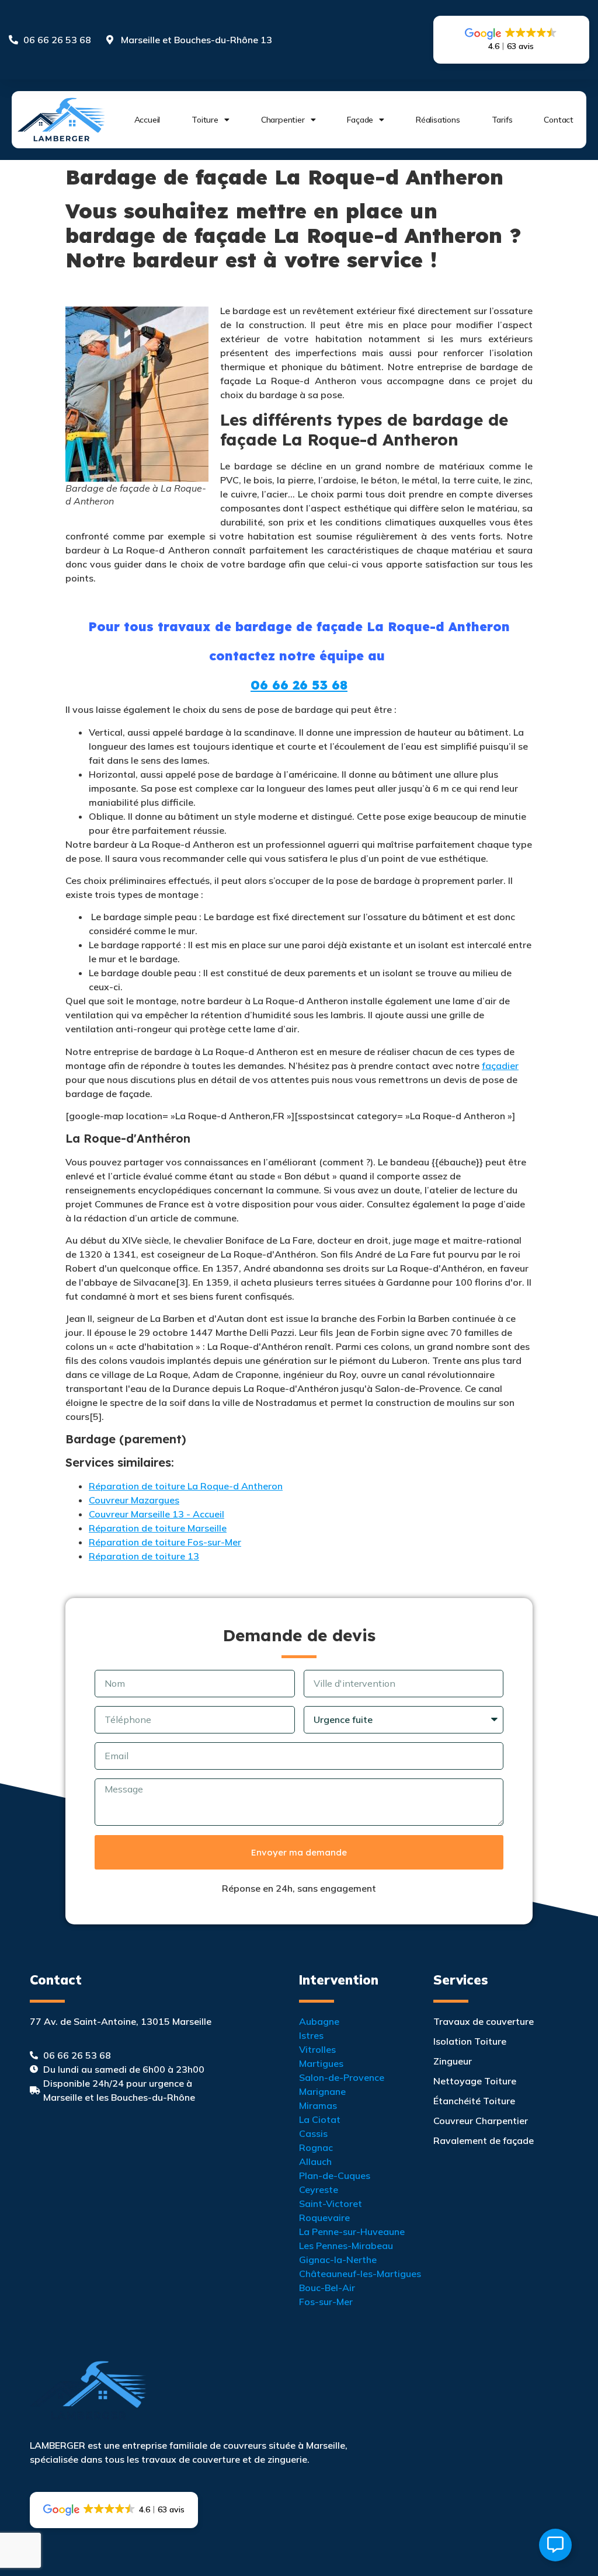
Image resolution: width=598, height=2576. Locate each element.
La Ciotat (320, 2119)
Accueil (147, 120)
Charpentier (283, 120)
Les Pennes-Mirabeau (346, 2246)
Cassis (313, 2133)
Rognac (316, 2147)
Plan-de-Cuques (335, 2175)
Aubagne (319, 2021)
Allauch (315, 2161)
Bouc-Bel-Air (327, 2288)
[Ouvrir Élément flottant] (555, 2545)
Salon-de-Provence (342, 2077)
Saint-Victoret (331, 2203)
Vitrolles (317, 2049)
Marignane (322, 2091)
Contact (559, 120)
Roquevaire (324, 2218)
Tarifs (502, 120)
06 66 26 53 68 (299, 685)
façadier (500, 1066)
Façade (360, 120)
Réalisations (438, 120)
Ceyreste (319, 2189)
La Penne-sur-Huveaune (352, 2232)
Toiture (205, 120)
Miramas (318, 2105)
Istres (311, 2035)
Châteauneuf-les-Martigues (360, 2274)
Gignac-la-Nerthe (338, 2260)
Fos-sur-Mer (326, 2302)
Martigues (321, 2063)
